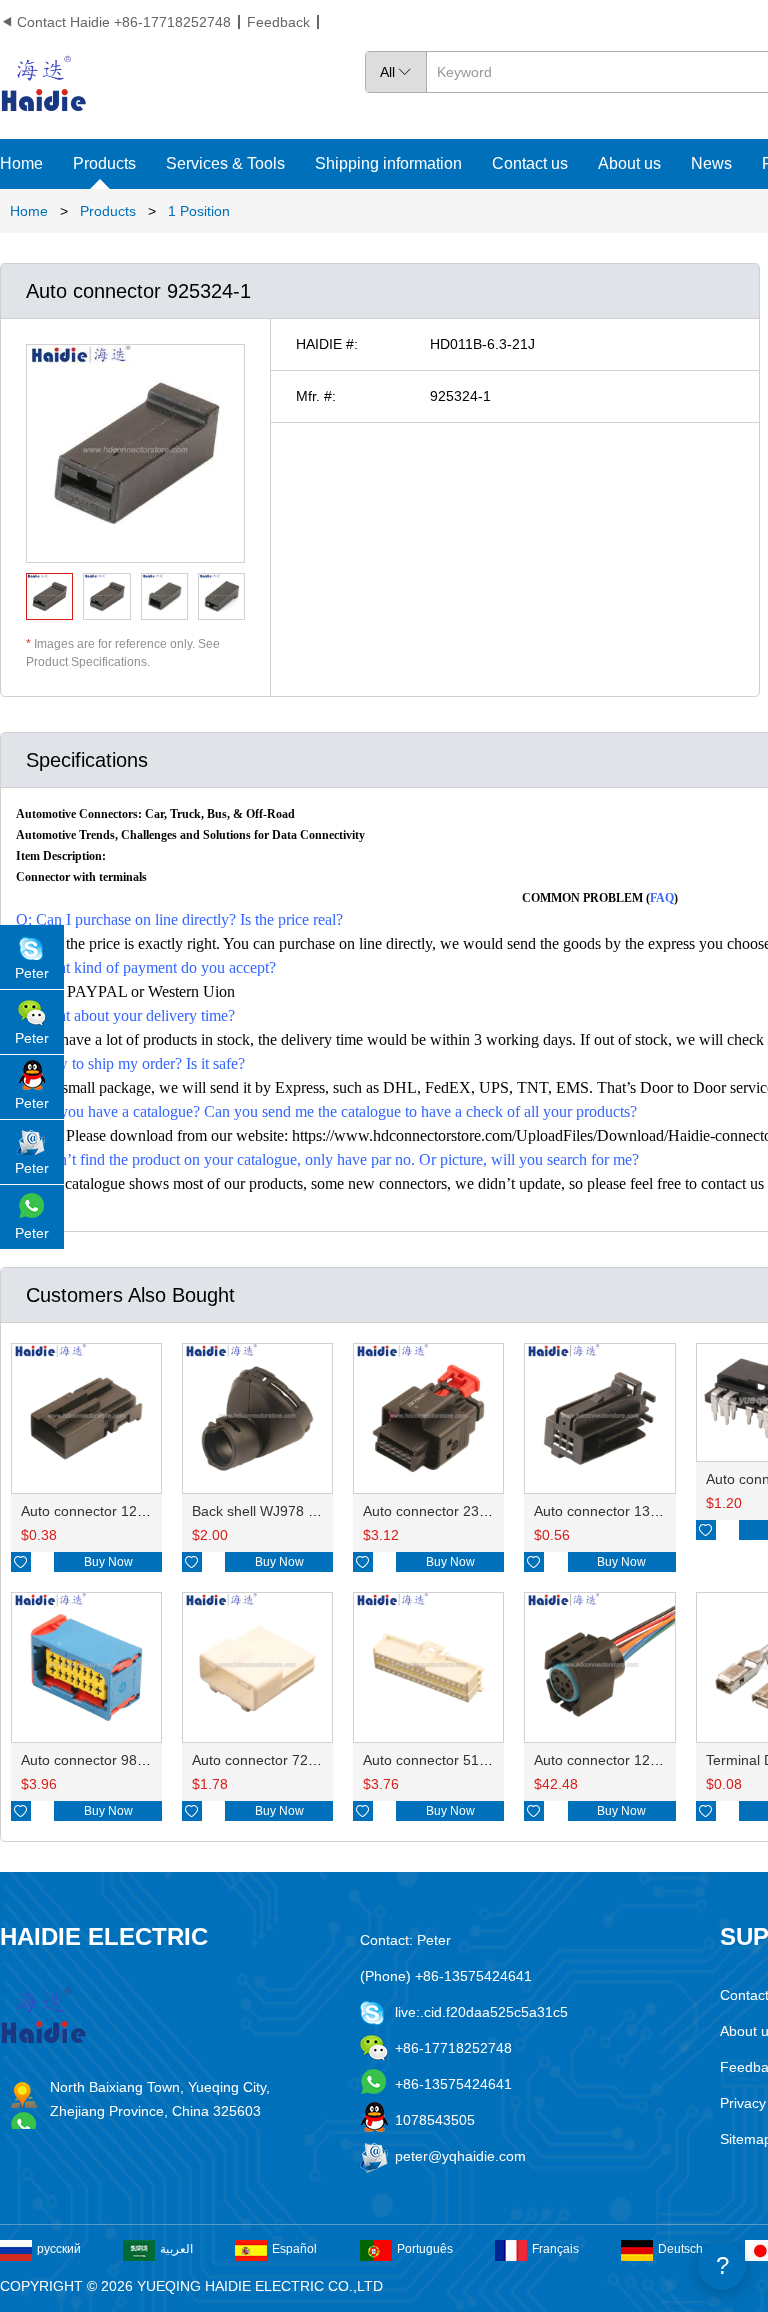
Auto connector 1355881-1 (618, 1511)
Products (104, 163)
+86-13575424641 (453, 2084)
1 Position (199, 211)
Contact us (530, 163)
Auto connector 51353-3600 (451, 1760)
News (711, 163)
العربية (176, 2249)
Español (294, 2249)
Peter (32, 973)
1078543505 (435, 2120)
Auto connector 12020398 (103, 1511)
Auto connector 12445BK (613, 1760)
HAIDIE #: (327, 344)
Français (555, 2249)
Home (21, 163)
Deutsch (680, 2249)
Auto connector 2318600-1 (447, 1511)
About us (629, 163)
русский (59, 2249)
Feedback (278, 22)
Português (425, 2249)
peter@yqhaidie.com (460, 2156)
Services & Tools (225, 163)
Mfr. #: (316, 396)
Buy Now (108, 1562)
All (396, 72)
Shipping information (388, 163)
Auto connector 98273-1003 (109, 1760)
